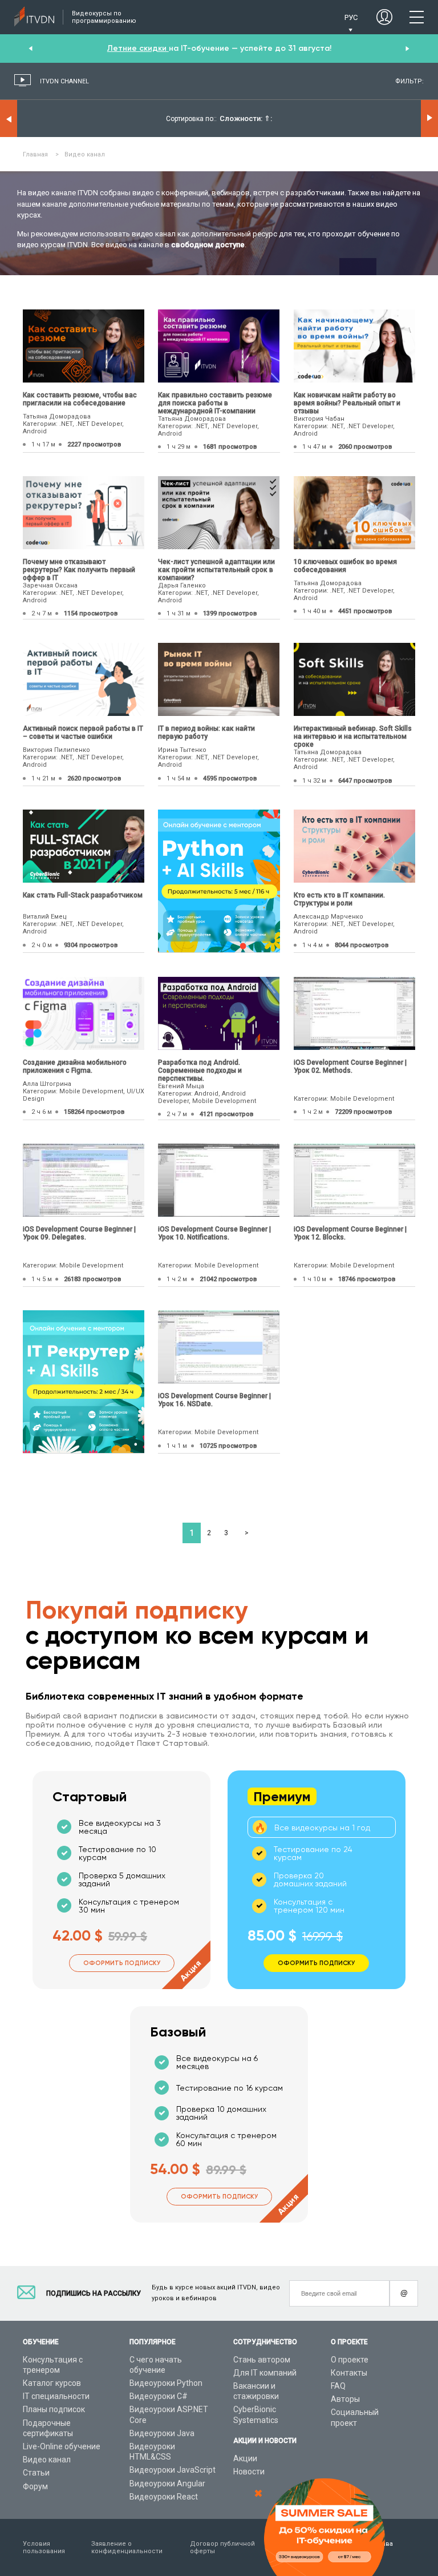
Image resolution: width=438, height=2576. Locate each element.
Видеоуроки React (164, 2497)
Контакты (349, 2373)
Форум (35, 2486)
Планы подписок (54, 2409)
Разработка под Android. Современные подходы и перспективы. (200, 1070)
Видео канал (47, 2460)
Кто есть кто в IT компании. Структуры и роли (339, 899)
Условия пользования (44, 2547)
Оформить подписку (122, 1963)
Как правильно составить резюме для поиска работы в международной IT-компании (215, 403)
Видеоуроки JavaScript (173, 2470)
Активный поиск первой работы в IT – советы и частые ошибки (83, 732)
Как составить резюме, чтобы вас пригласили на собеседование (80, 399)
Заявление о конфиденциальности (127, 2547)
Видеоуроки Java (162, 2433)
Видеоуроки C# (159, 2396)
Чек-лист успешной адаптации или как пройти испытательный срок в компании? (216, 570)
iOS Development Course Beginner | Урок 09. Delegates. (79, 1233)
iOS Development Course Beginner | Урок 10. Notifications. (214, 1233)
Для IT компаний (265, 2373)
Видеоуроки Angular (167, 2484)
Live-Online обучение (62, 2446)
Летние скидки (138, 48)
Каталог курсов (52, 2383)
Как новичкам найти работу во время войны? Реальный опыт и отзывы (347, 403)
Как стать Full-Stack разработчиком (83, 895)
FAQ (338, 2386)
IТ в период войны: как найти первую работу (206, 732)
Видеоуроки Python (166, 2383)
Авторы (345, 2399)
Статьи (36, 2473)
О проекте (350, 2360)
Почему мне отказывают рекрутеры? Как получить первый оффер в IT (79, 570)
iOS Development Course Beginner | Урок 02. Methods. (350, 1066)
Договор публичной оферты (222, 2547)
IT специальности (56, 2396)
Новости (249, 2472)
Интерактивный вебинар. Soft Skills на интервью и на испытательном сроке (353, 736)
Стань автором (262, 2360)
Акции (245, 2458)
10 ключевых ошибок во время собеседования (345, 566)
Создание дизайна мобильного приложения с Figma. (75, 1066)
